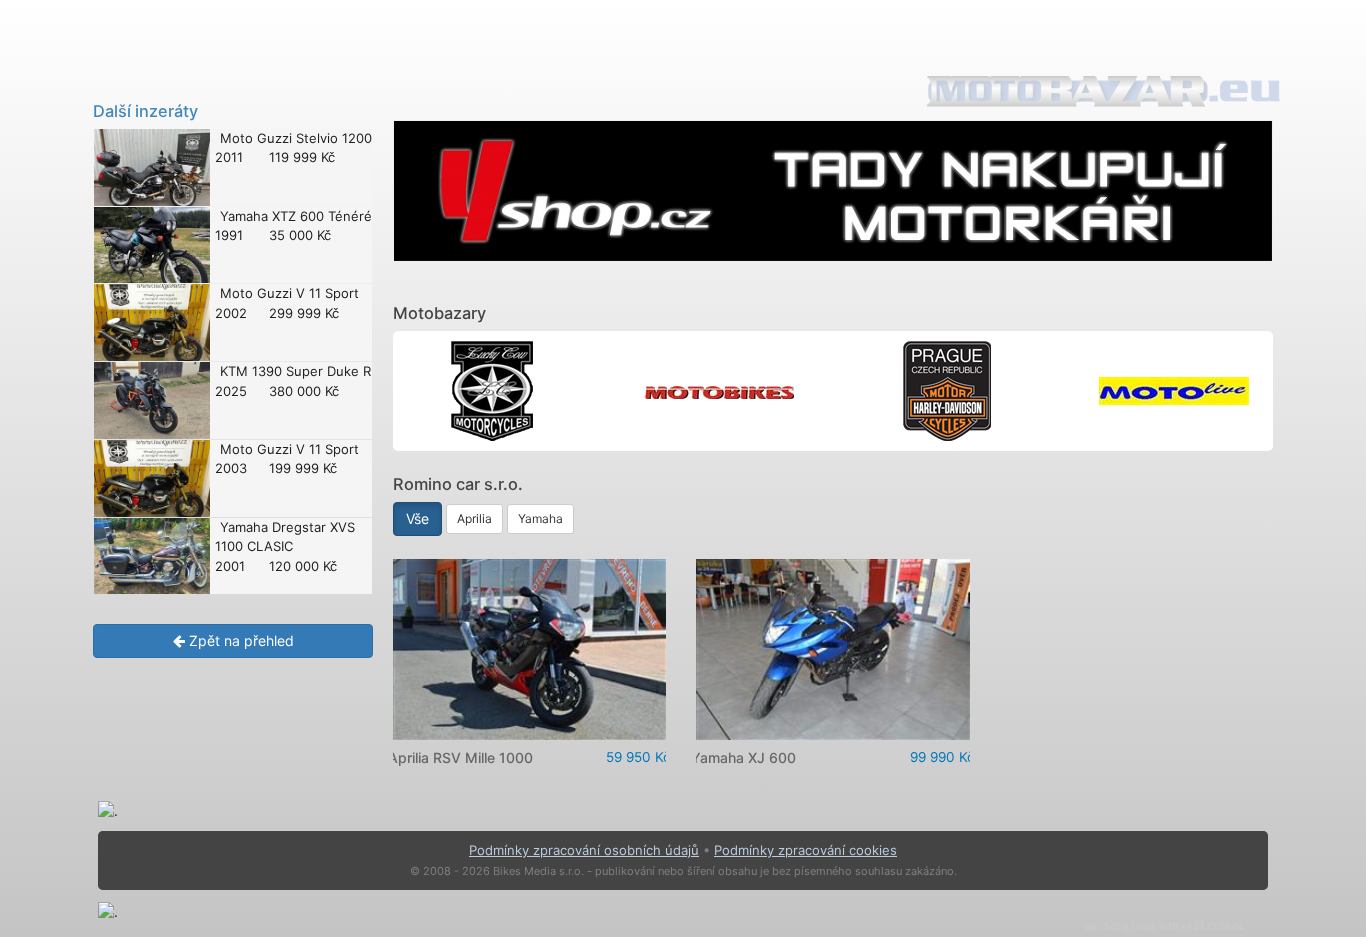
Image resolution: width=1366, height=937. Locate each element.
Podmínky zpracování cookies (805, 850)
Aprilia (474, 518)
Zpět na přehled (239, 640)
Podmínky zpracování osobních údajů (584, 850)
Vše (417, 518)
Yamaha (540, 518)
